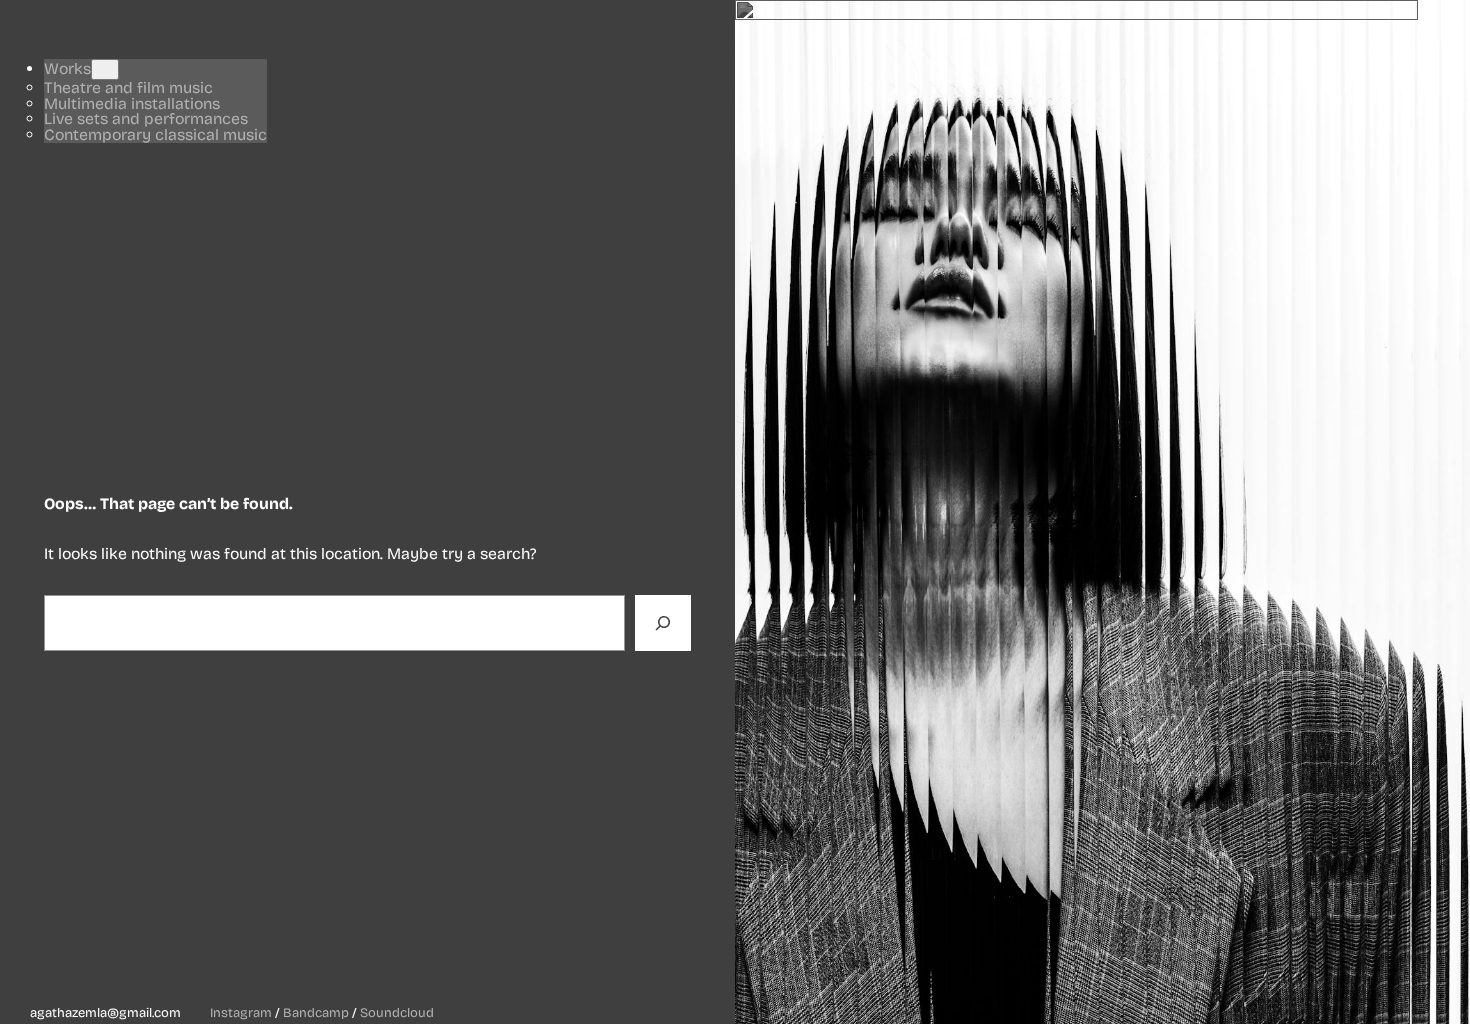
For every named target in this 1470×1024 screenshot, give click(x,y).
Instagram (241, 1013)
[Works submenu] (105, 69)
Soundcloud (397, 1013)
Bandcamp (316, 1013)
